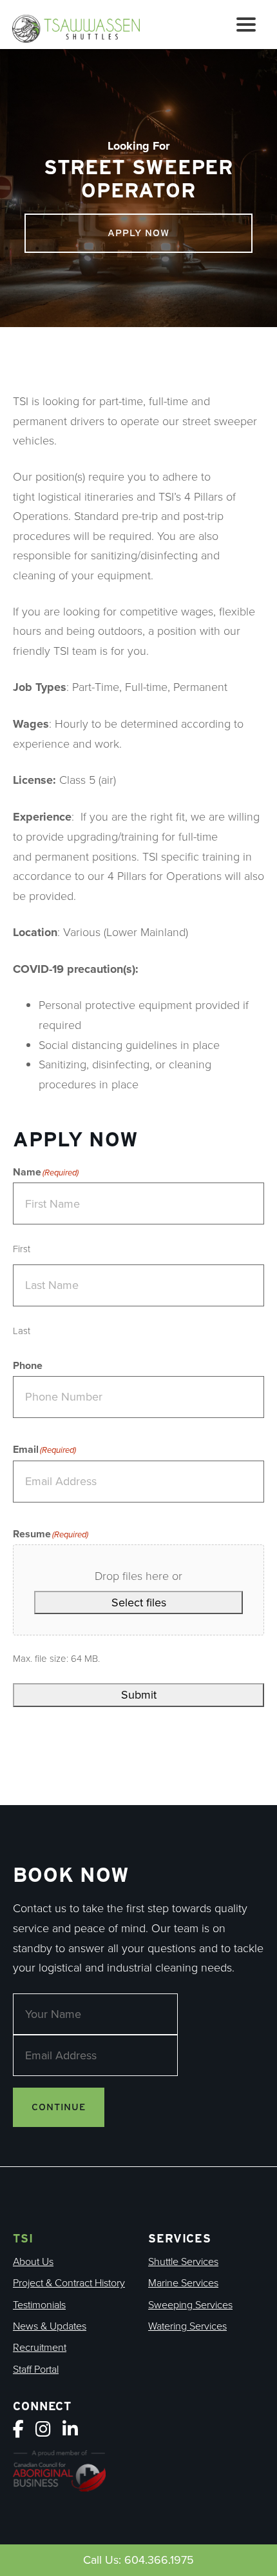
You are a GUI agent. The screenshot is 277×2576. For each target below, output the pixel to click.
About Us (33, 2261)
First (22, 1249)
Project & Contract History (69, 2282)
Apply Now (138, 233)
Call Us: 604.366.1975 (138, 2560)
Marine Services (183, 2282)
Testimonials (39, 2304)
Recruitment (40, 2347)
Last (22, 1331)
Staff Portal (36, 2369)
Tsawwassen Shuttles (82, 27)
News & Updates (50, 2326)
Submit (139, 1695)
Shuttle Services (183, 2261)
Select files (139, 1603)
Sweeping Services (190, 2304)
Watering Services (187, 2326)
